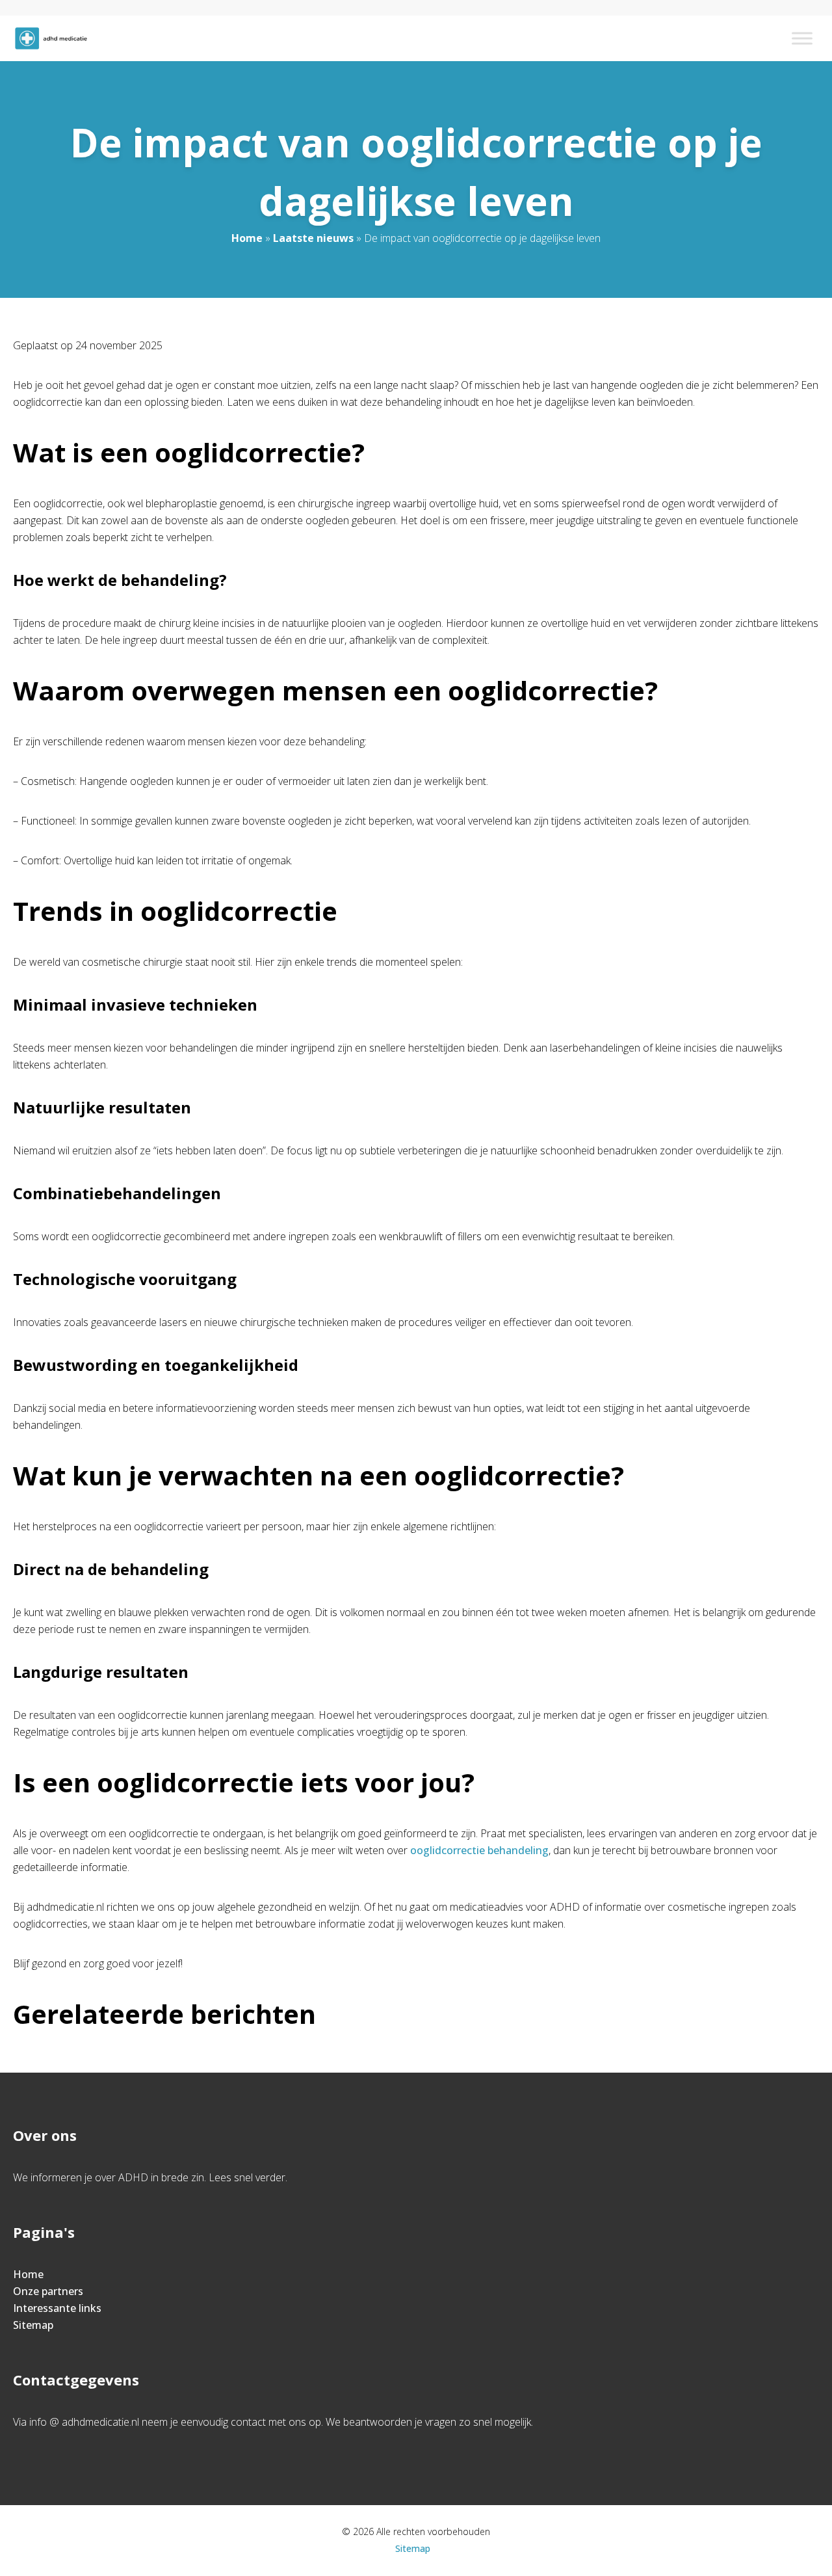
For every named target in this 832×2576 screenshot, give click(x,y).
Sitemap (33, 2325)
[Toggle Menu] (802, 38)
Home (247, 238)
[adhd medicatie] (51, 38)
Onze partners (48, 2291)
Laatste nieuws (313, 238)
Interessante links (57, 2308)
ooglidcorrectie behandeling (479, 1850)
